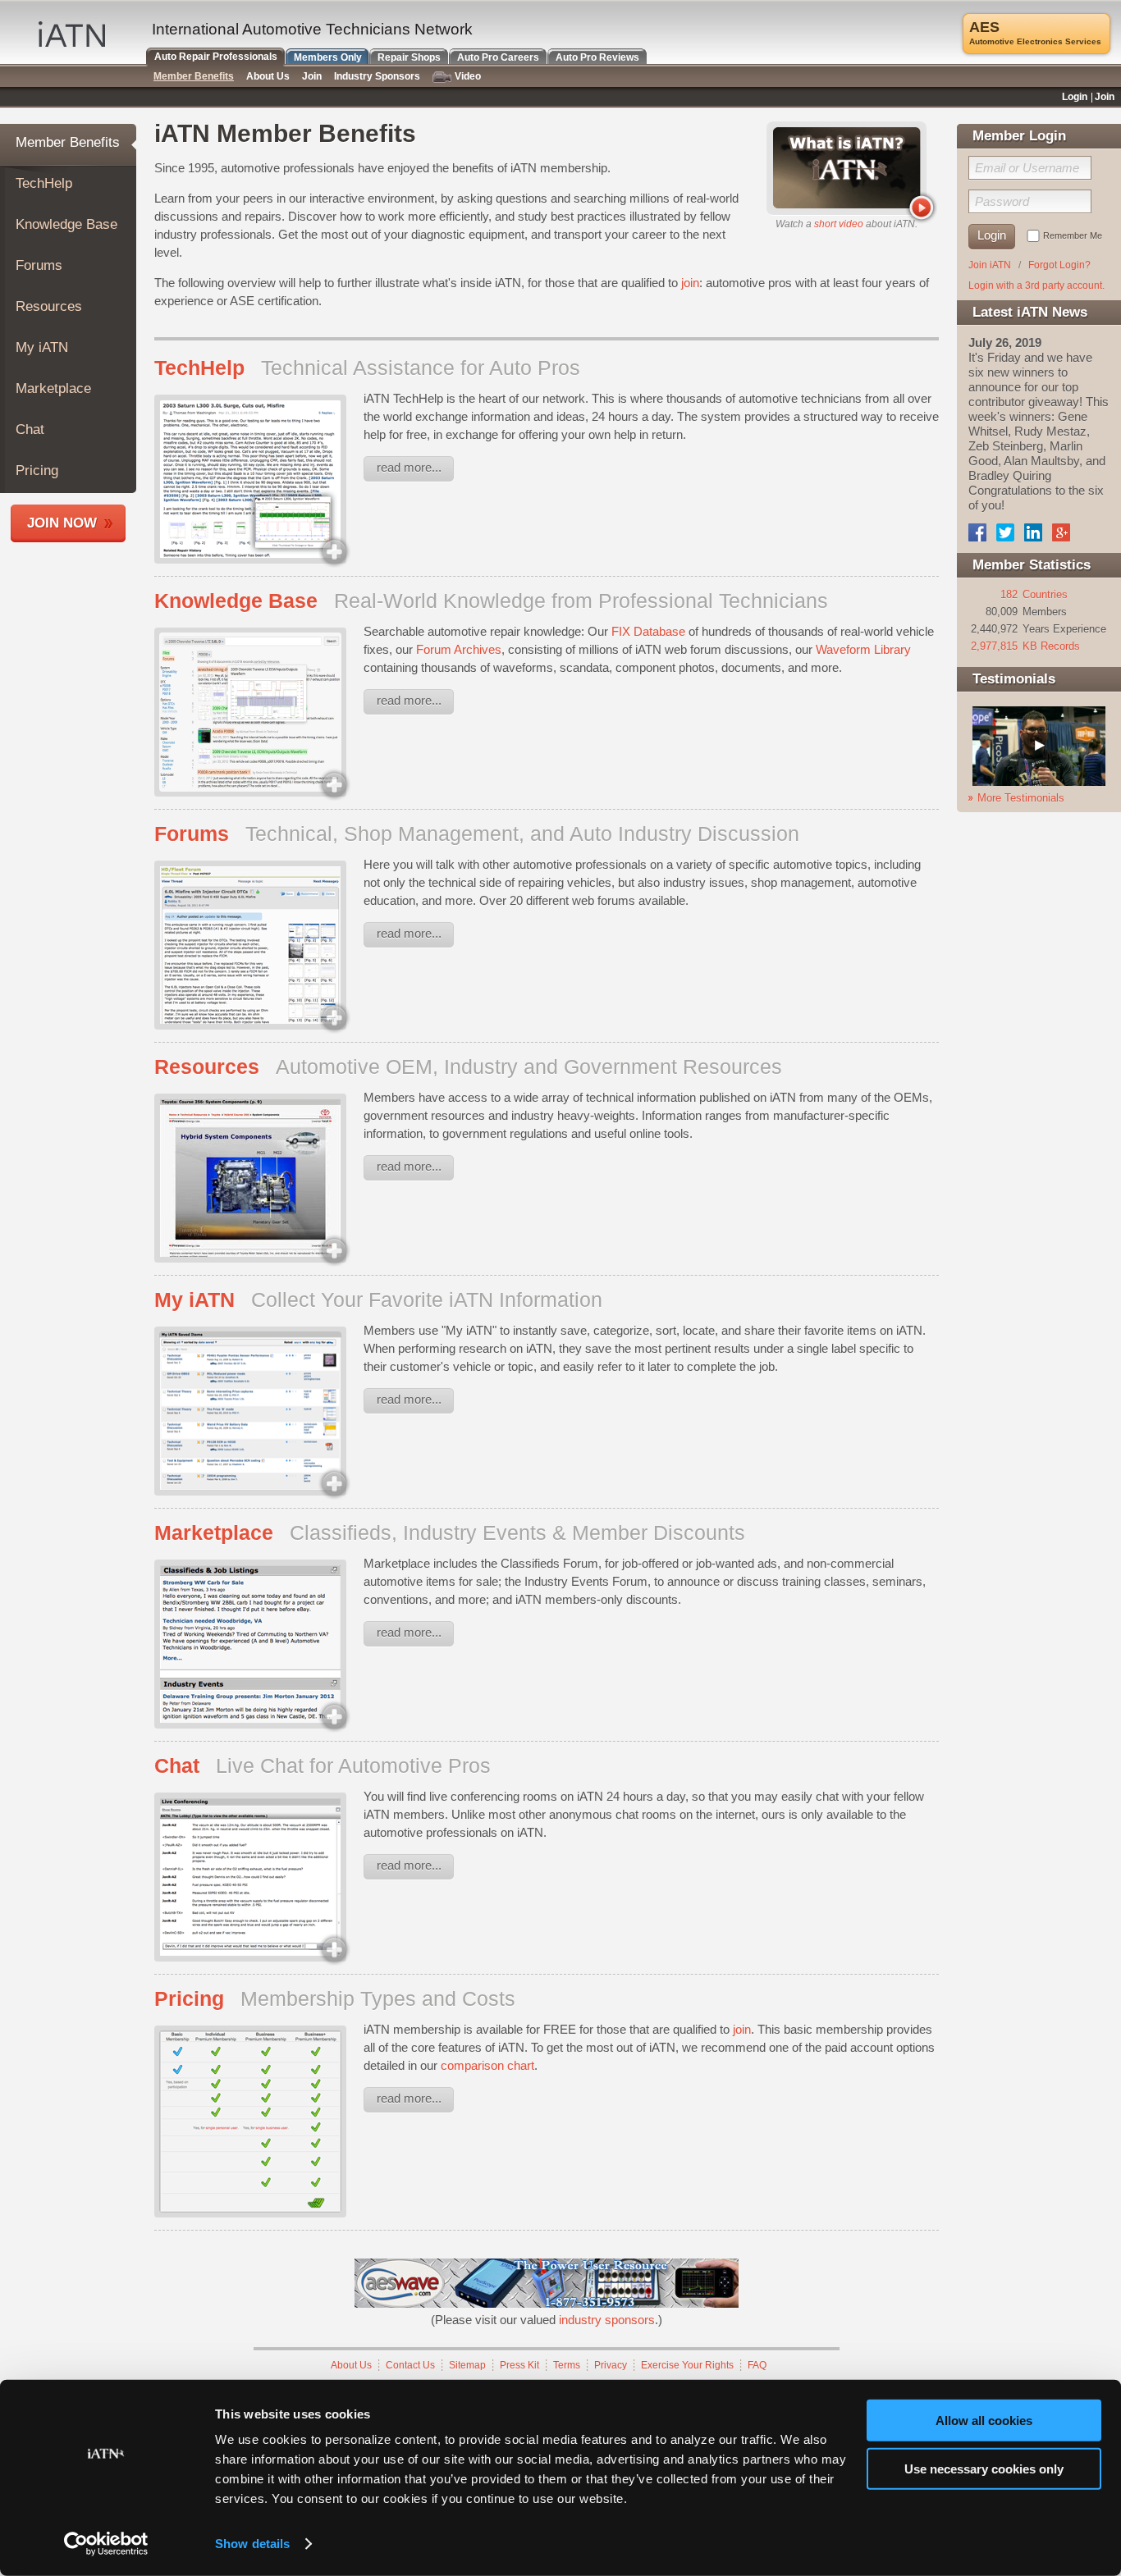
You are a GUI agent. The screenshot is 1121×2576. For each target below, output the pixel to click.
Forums (39, 265)
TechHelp (44, 183)
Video (468, 76)
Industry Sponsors (377, 76)
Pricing (37, 470)
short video (839, 224)
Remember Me (1073, 235)
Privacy (611, 2365)
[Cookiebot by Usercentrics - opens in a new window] (106, 2544)
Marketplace (53, 388)
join (690, 283)
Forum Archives (459, 649)
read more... (409, 467)
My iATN (42, 347)
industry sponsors (607, 2320)
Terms (567, 2365)
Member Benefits (68, 142)
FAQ (757, 2365)
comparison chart (487, 2065)
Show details (252, 2544)
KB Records (1051, 646)
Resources (49, 306)
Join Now (62, 523)
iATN (72, 34)
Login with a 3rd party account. (1036, 285)
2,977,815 (994, 646)
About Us (351, 2365)
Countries (1045, 594)
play (921, 208)
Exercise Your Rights (687, 2365)
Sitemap (467, 2365)
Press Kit (519, 2365)
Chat (30, 429)
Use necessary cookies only (984, 2468)
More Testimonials (1021, 798)
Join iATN (990, 265)
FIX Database (648, 631)
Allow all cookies (984, 2421)
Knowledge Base (66, 224)
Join (312, 76)
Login (1075, 97)
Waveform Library (863, 649)
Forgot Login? (1059, 265)
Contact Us (410, 2365)
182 (1009, 594)
